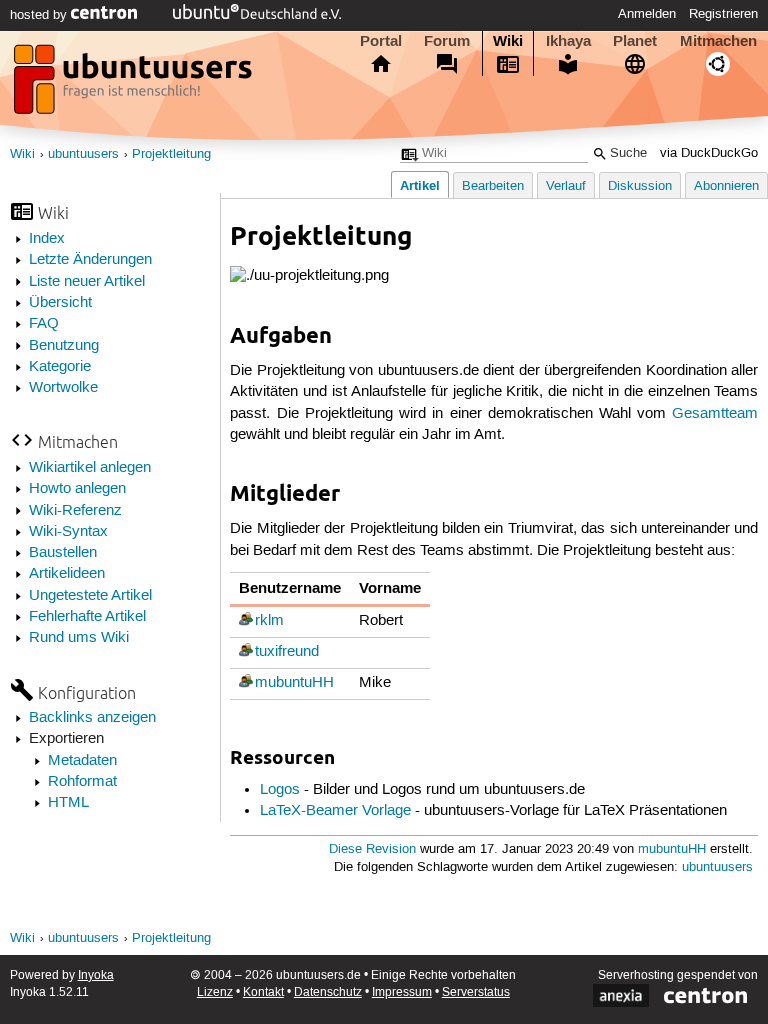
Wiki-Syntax (68, 532)
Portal (381, 41)
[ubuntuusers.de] (135, 85)
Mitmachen (718, 41)
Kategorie (60, 367)
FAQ (44, 324)
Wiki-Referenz (75, 511)
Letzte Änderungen (90, 260)
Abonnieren (726, 186)
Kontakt (263, 992)
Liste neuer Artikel (87, 282)
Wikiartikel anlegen (90, 468)
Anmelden (647, 14)
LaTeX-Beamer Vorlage (335, 811)
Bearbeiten (493, 186)
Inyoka (96, 975)
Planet (635, 41)
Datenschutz (328, 992)
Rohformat (82, 782)
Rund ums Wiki (79, 638)
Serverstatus (476, 992)
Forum (447, 41)
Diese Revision (372, 849)
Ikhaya (568, 41)
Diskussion (640, 186)
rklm (269, 621)
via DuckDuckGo (709, 153)
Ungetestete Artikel (90, 596)
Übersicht (60, 303)
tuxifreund (287, 652)
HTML (68, 803)
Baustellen (63, 553)
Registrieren (723, 14)
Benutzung (64, 346)
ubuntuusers (83, 154)
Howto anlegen (77, 489)
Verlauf (566, 186)
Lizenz (215, 992)
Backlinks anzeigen (92, 718)
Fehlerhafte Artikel (87, 617)
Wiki (508, 41)
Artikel (420, 185)
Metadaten (82, 761)
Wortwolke (63, 388)
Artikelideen (67, 574)
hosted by (40, 15)
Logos (280, 790)
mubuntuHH (294, 683)
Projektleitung (171, 154)
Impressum (402, 992)
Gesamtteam (715, 414)
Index (47, 239)
